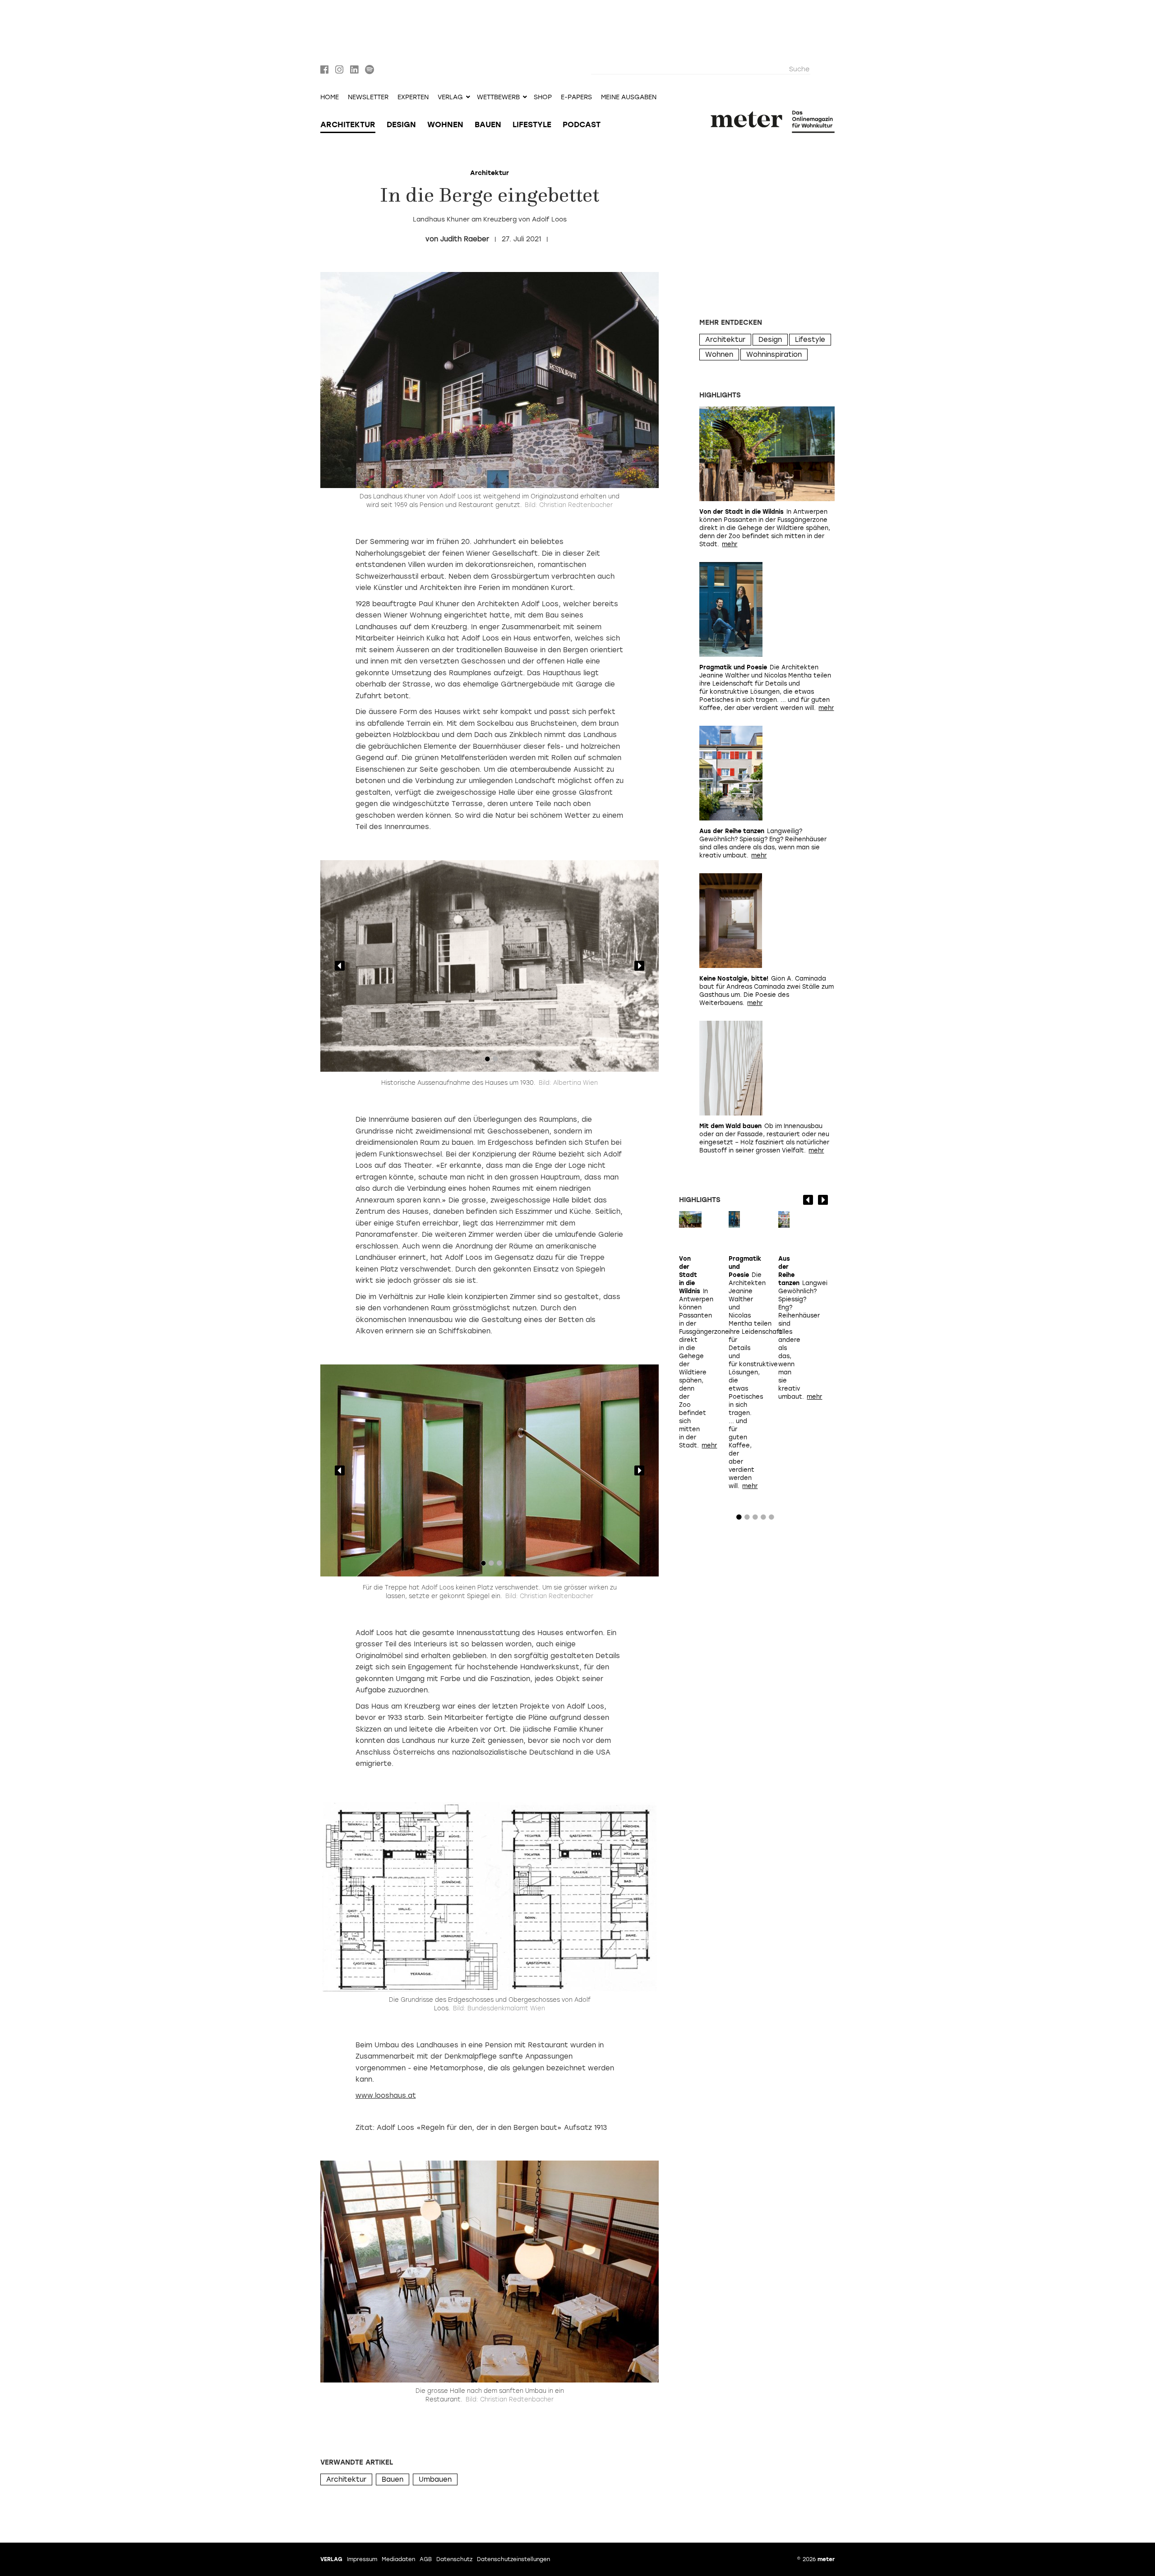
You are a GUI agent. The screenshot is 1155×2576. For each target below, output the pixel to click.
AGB (426, 2559)
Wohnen (445, 124)
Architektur (348, 124)
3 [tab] (499, 1565)
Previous (340, 966)
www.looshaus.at (386, 2096)
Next (639, 966)
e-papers (576, 97)
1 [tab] (487, 1061)
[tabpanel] (490, 966)
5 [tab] (772, 1519)
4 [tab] (763, 1519)
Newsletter (368, 97)
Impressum (362, 2559)
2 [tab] (495, 1061)
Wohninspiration (774, 355)
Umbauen (435, 2479)
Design (401, 124)
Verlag (331, 2559)
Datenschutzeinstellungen (513, 2559)
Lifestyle (532, 124)
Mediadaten (398, 2559)
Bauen (488, 124)
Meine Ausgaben (629, 97)
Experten (413, 97)
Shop (543, 97)
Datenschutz (454, 2559)
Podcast (582, 124)
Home (330, 97)
